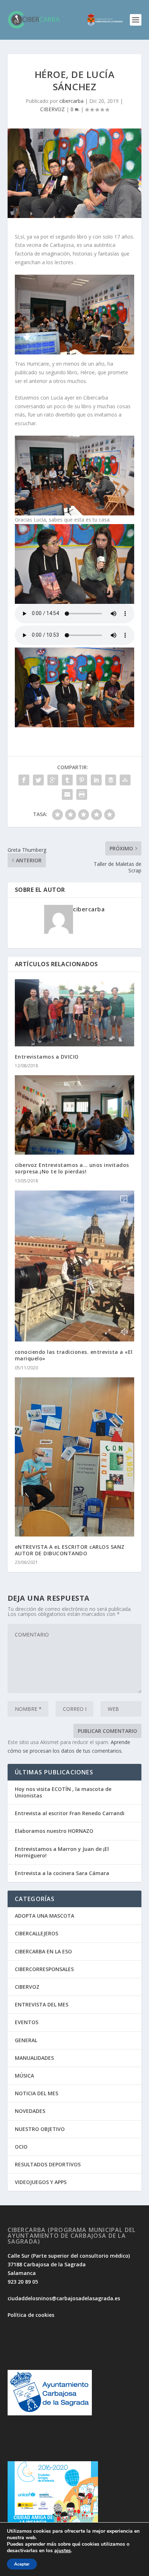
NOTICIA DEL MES (37, 2093)
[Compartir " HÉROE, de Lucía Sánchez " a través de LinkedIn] (96, 780)
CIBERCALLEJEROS (37, 1933)
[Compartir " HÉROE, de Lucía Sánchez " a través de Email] (67, 794)
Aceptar (22, 2564)
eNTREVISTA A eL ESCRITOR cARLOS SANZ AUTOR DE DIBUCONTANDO (70, 1550)
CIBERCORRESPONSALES (44, 1969)
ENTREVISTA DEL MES (42, 2004)
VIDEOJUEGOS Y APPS (41, 2182)
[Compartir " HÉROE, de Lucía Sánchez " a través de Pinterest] (82, 780)
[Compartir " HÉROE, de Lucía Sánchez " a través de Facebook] (24, 780)
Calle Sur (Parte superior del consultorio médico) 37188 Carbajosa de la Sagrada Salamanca (69, 2264)
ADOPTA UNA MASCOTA (44, 1916)
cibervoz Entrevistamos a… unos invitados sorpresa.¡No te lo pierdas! (72, 1168)
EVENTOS (27, 2022)
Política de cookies (31, 2315)
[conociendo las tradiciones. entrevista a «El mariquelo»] (75, 1266)
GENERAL (26, 2040)
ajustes (63, 2551)
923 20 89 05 (23, 2282)
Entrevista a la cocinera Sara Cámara (62, 1873)
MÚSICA (24, 2076)
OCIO (21, 2147)
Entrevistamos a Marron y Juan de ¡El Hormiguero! (62, 1852)
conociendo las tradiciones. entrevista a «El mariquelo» (74, 1355)
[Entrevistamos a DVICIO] (75, 1013)
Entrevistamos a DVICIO (47, 1057)
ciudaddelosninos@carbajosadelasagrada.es (64, 2298)
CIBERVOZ (52, 109)
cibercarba (71, 101)
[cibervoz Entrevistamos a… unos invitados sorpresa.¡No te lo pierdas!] (75, 1115)
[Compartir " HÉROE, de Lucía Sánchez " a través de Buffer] (111, 780)
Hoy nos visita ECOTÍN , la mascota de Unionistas (63, 1792)
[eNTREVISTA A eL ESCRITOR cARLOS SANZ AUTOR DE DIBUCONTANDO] (75, 1457)
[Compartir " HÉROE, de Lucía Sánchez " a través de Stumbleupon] (125, 780)
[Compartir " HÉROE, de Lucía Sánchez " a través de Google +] (53, 780)
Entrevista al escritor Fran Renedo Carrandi (70, 1813)
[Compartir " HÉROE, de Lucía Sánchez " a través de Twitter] (38, 780)
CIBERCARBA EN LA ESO (43, 1951)
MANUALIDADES (34, 2058)
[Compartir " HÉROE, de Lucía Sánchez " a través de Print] (82, 794)
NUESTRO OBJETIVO (40, 2129)
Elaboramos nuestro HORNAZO (54, 1831)
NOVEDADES (30, 2111)
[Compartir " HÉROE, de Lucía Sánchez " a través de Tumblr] (67, 780)
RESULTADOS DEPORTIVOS (48, 2164)
